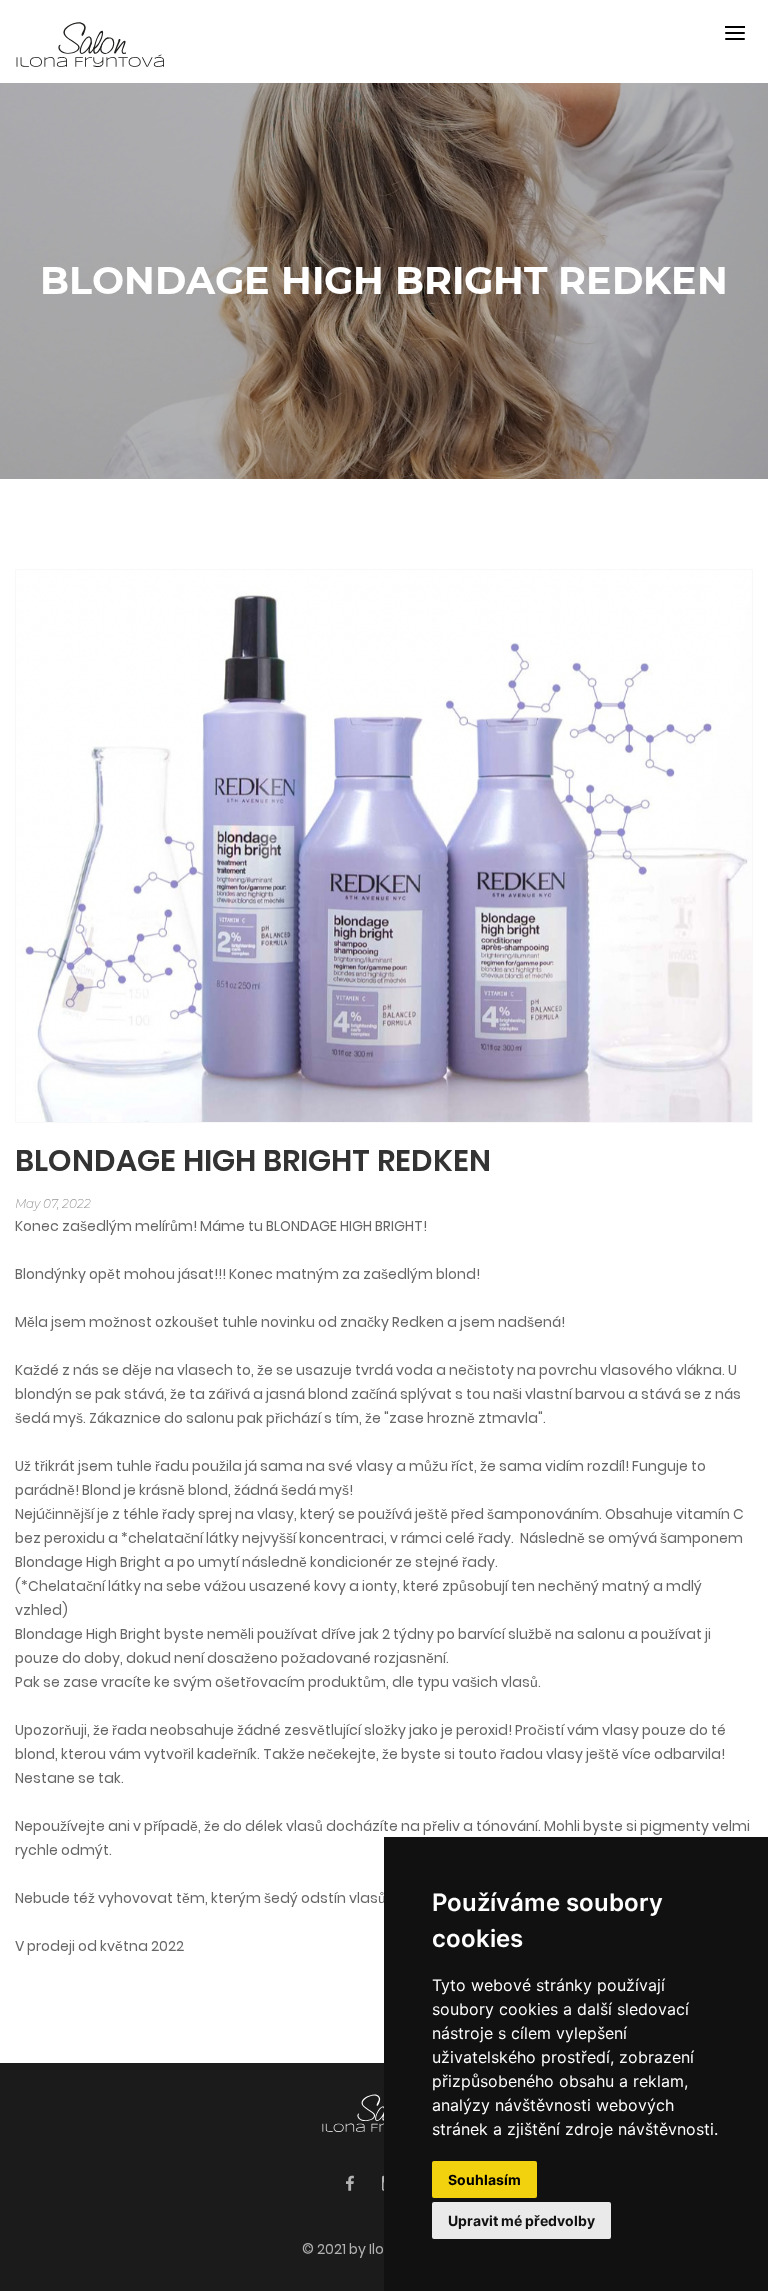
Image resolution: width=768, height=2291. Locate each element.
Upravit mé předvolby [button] (521, 2220)
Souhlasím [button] (484, 2179)
